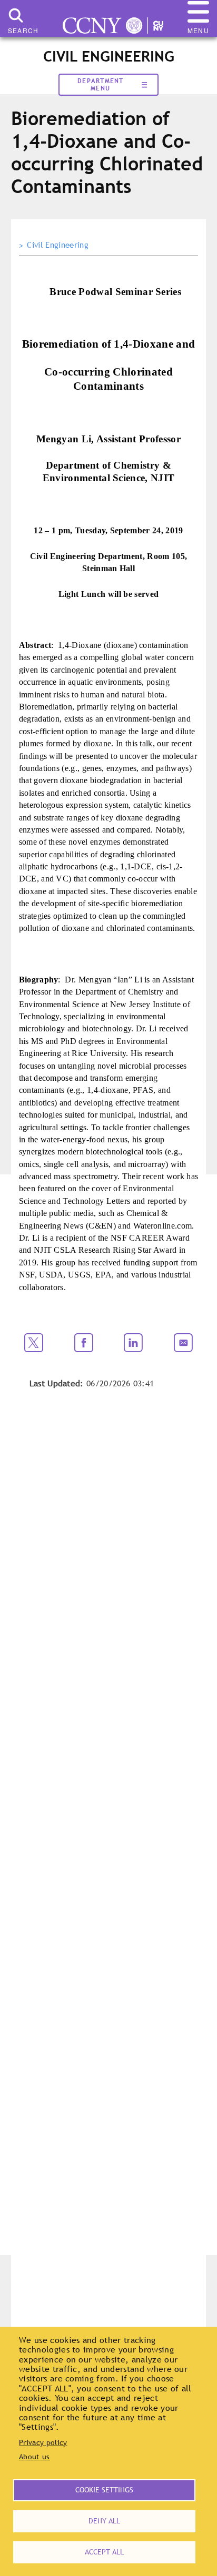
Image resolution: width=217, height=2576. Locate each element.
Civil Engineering (57, 245)
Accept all (104, 2552)
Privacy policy (43, 2442)
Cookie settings (104, 2490)
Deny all (104, 2521)
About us (34, 2457)
